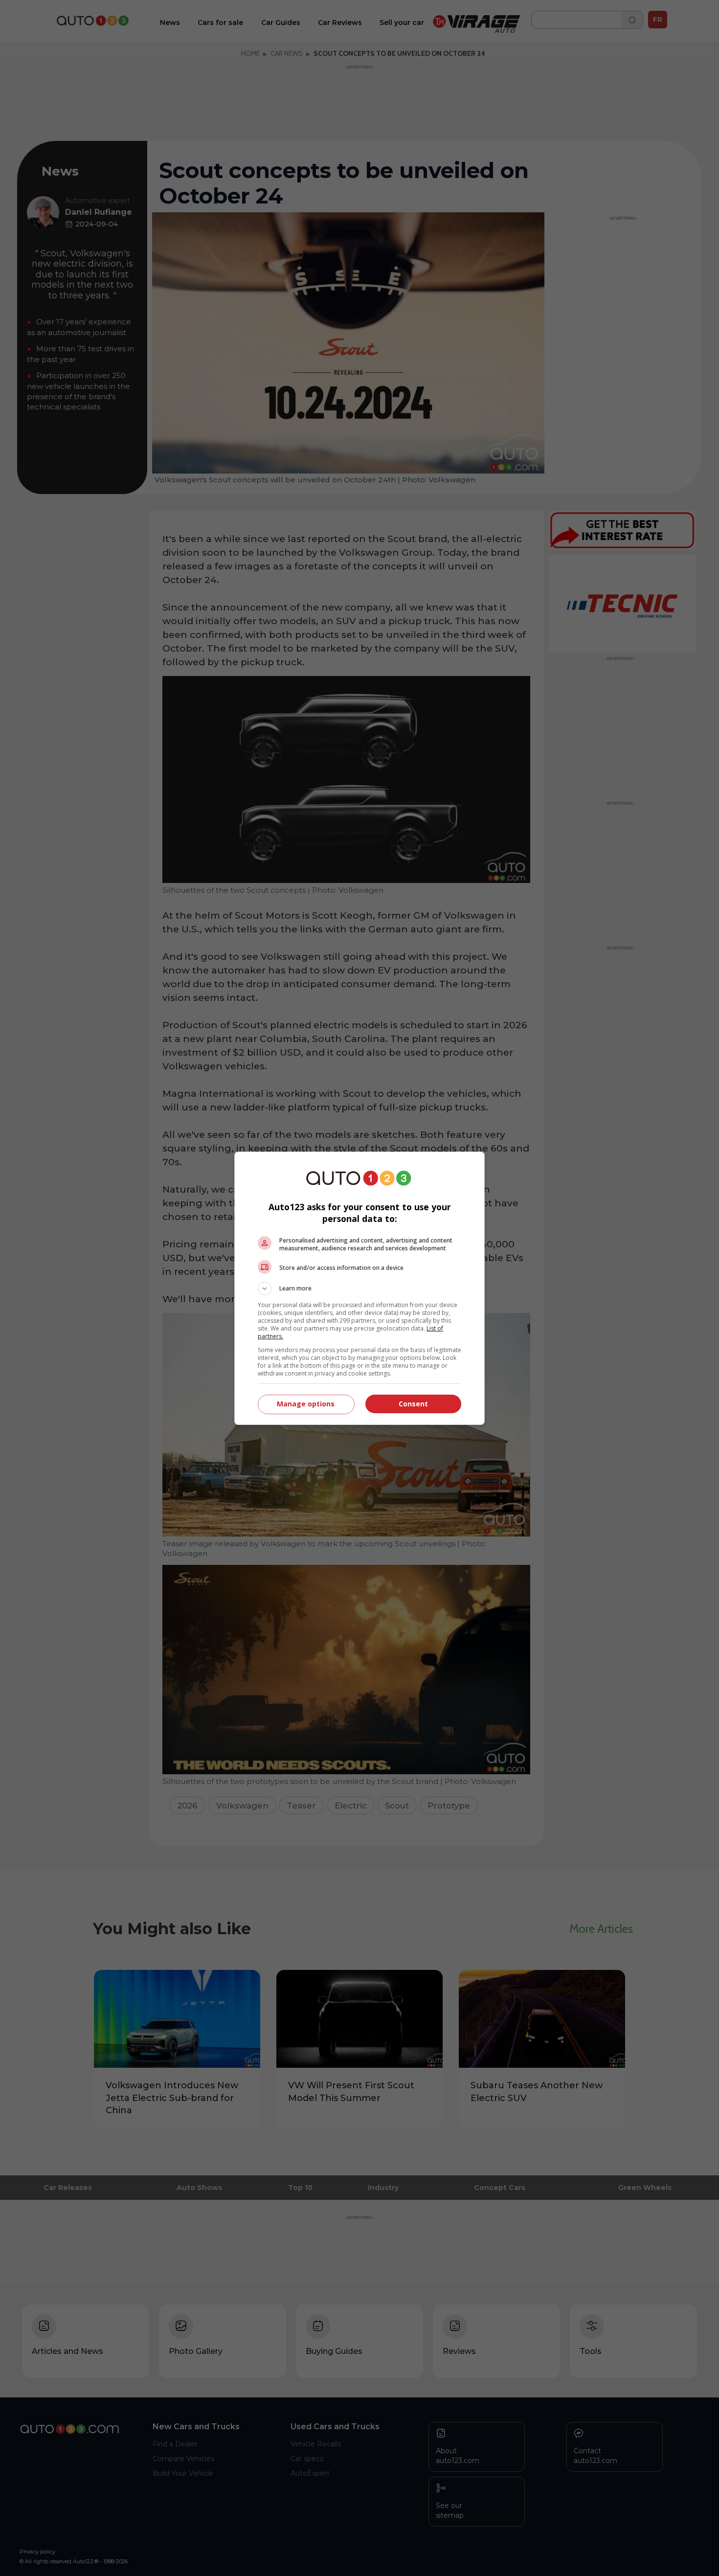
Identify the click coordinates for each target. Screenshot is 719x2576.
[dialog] (359, 1288)
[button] (359, 1288)
